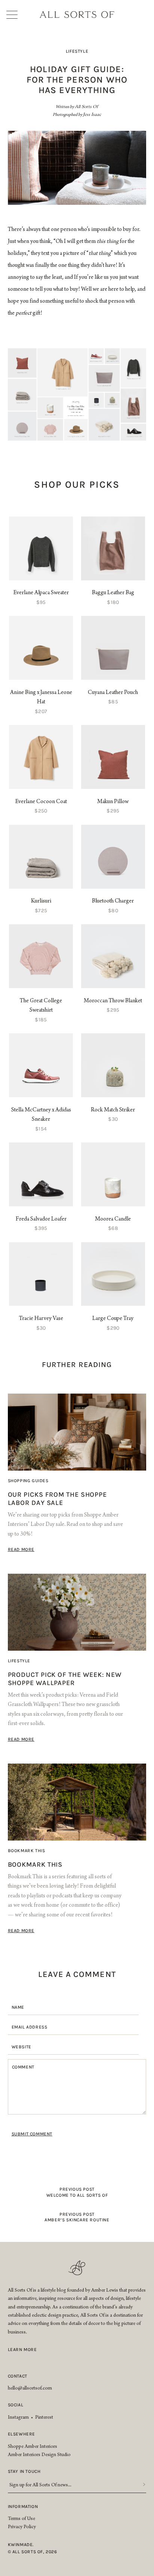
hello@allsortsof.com (30, 2389)
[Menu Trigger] (15, 15)
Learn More (22, 2350)
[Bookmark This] (77, 1802)
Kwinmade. (21, 2545)
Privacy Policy (22, 2527)
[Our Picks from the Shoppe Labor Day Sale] (77, 1432)
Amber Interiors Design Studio (39, 2455)
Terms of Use (21, 2519)
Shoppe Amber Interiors (33, 2447)
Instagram (18, 2418)
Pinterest (44, 2418)
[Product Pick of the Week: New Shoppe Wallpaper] (77, 1612)
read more (21, 1549)
